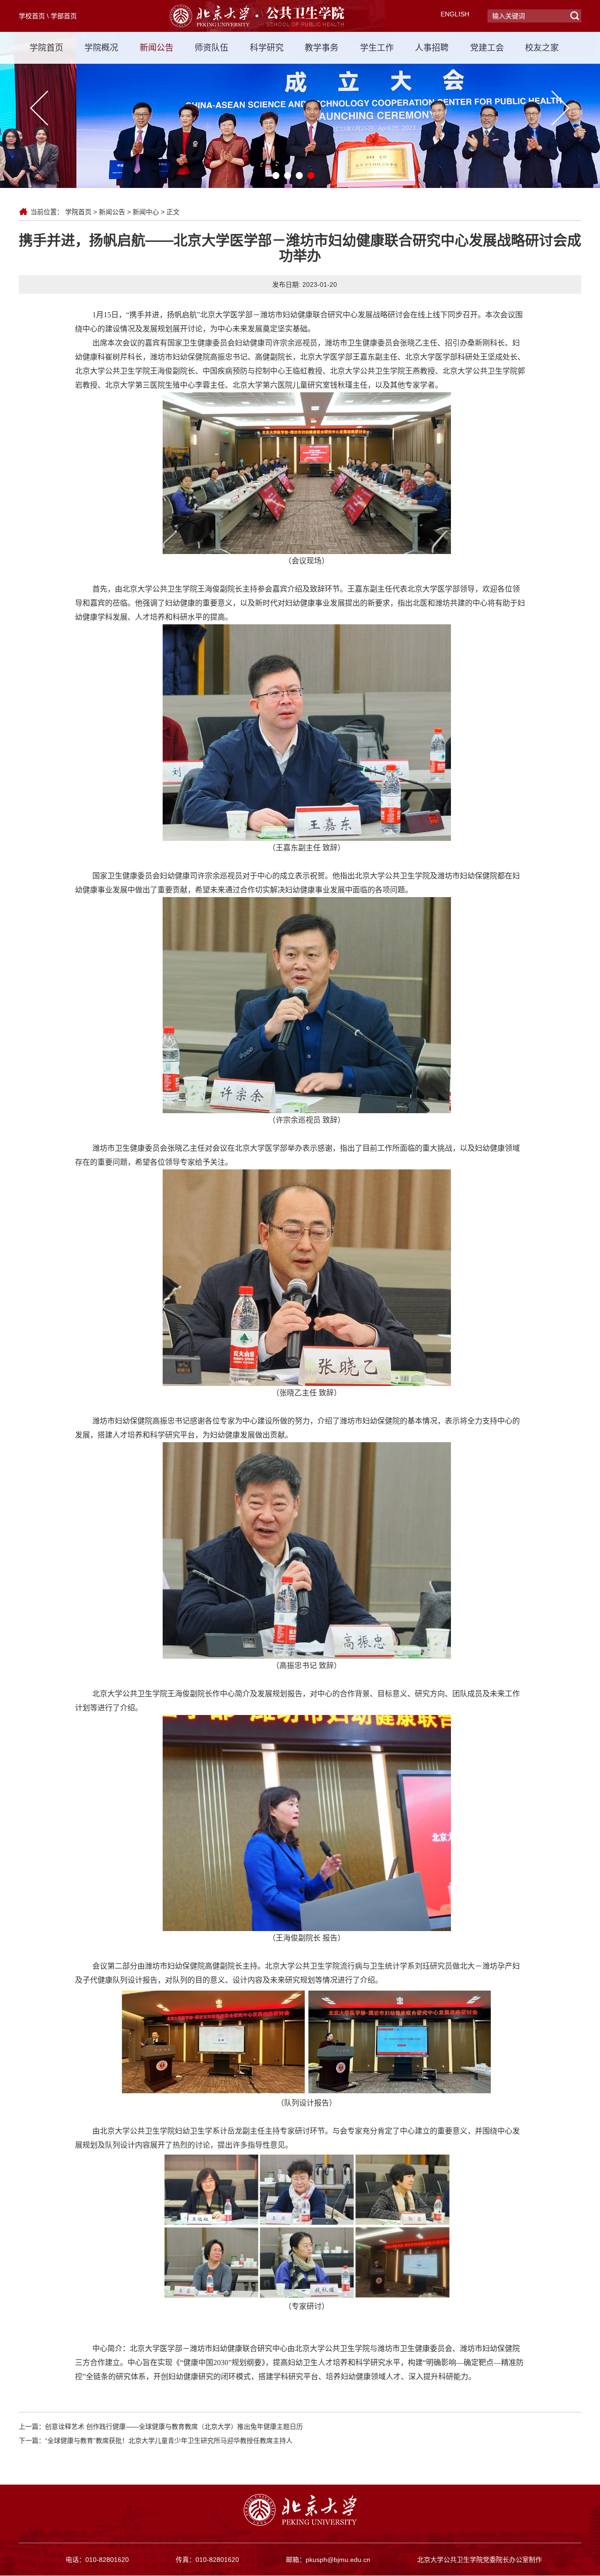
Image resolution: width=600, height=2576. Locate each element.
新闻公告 (157, 48)
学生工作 (377, 48)
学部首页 (64, 16)
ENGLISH (455, 14)
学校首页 (32, 16)
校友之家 (542, 48)
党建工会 (487, 48)
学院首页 (46, 48)
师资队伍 (211, 48)
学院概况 (101, 48)
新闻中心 (146, 212)
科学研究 (267, 48)
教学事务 (322, 48)
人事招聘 (432, 48)
